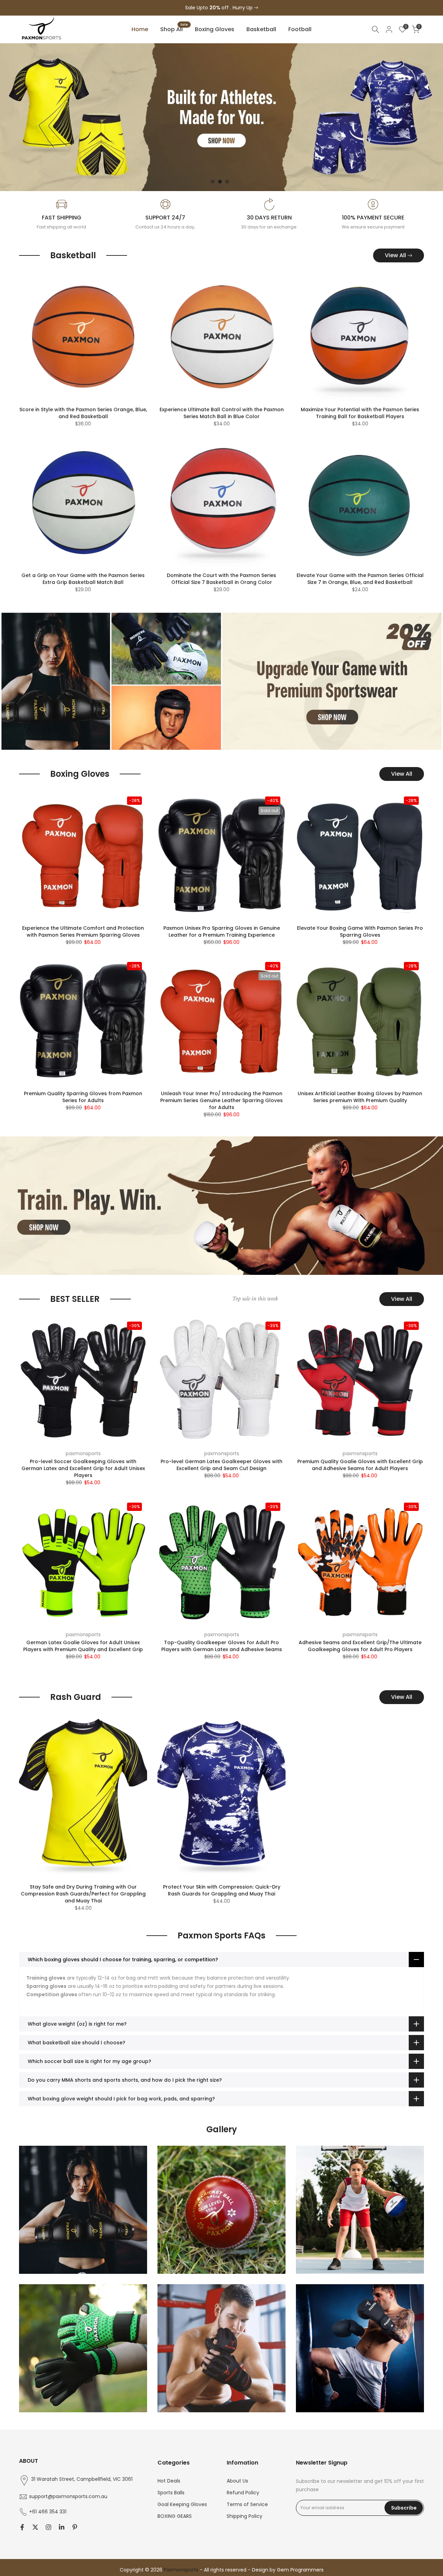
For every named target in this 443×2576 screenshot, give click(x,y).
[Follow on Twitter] (35, 2527)
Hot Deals (169, 2481)
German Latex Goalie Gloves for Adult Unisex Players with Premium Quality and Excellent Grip (83, 1646)
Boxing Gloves (215, 29)
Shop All (174, 29)
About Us (237, 2481)
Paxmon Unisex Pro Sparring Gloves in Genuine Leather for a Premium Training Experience (222, 931)
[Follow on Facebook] (22, 2527)
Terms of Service (247, 2504)
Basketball (261, 29)
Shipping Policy (245, 2516)
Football (300, 29)
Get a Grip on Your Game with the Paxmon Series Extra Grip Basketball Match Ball (83, 579)
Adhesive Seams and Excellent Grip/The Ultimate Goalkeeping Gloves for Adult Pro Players (360, 1646)
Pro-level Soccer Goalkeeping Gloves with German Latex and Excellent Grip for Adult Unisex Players (83, 1468)
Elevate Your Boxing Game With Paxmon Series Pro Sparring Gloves (360, 931)
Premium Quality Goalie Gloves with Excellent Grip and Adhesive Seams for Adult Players (360, 1465)
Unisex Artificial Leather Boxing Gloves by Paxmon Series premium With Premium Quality (360, 1097)
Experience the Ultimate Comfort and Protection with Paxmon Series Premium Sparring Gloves (83, 931)
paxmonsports (83, 1453)
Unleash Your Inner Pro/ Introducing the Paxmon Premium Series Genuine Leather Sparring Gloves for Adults (221, 1100)
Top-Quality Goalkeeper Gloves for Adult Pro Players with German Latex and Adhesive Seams (222, 1646)
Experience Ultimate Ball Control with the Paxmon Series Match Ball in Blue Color (222, 413)
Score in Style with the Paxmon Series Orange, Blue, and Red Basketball (83, 413)
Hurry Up (243, 8)
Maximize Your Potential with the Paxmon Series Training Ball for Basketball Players (360, 413)
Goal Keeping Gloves (182, 2504)
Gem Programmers (300, 2570)
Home (140, 29)
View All (395, 255)
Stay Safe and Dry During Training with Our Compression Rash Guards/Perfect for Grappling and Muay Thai (83, 1894)
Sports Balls (171, 2493)
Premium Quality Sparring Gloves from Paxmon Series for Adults (83, 1097)
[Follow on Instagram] (48, 2527)
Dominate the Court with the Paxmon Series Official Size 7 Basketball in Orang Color (221, 579)
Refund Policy (243, 2493)
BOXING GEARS (175, 2516)
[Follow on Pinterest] (75, 2527)
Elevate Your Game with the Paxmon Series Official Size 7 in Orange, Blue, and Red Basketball (360, 579)
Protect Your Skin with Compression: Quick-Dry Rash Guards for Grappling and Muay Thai (222, 1890)
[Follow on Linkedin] (62, 2527)
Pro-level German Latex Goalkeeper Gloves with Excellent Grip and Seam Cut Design (221, 1465)
